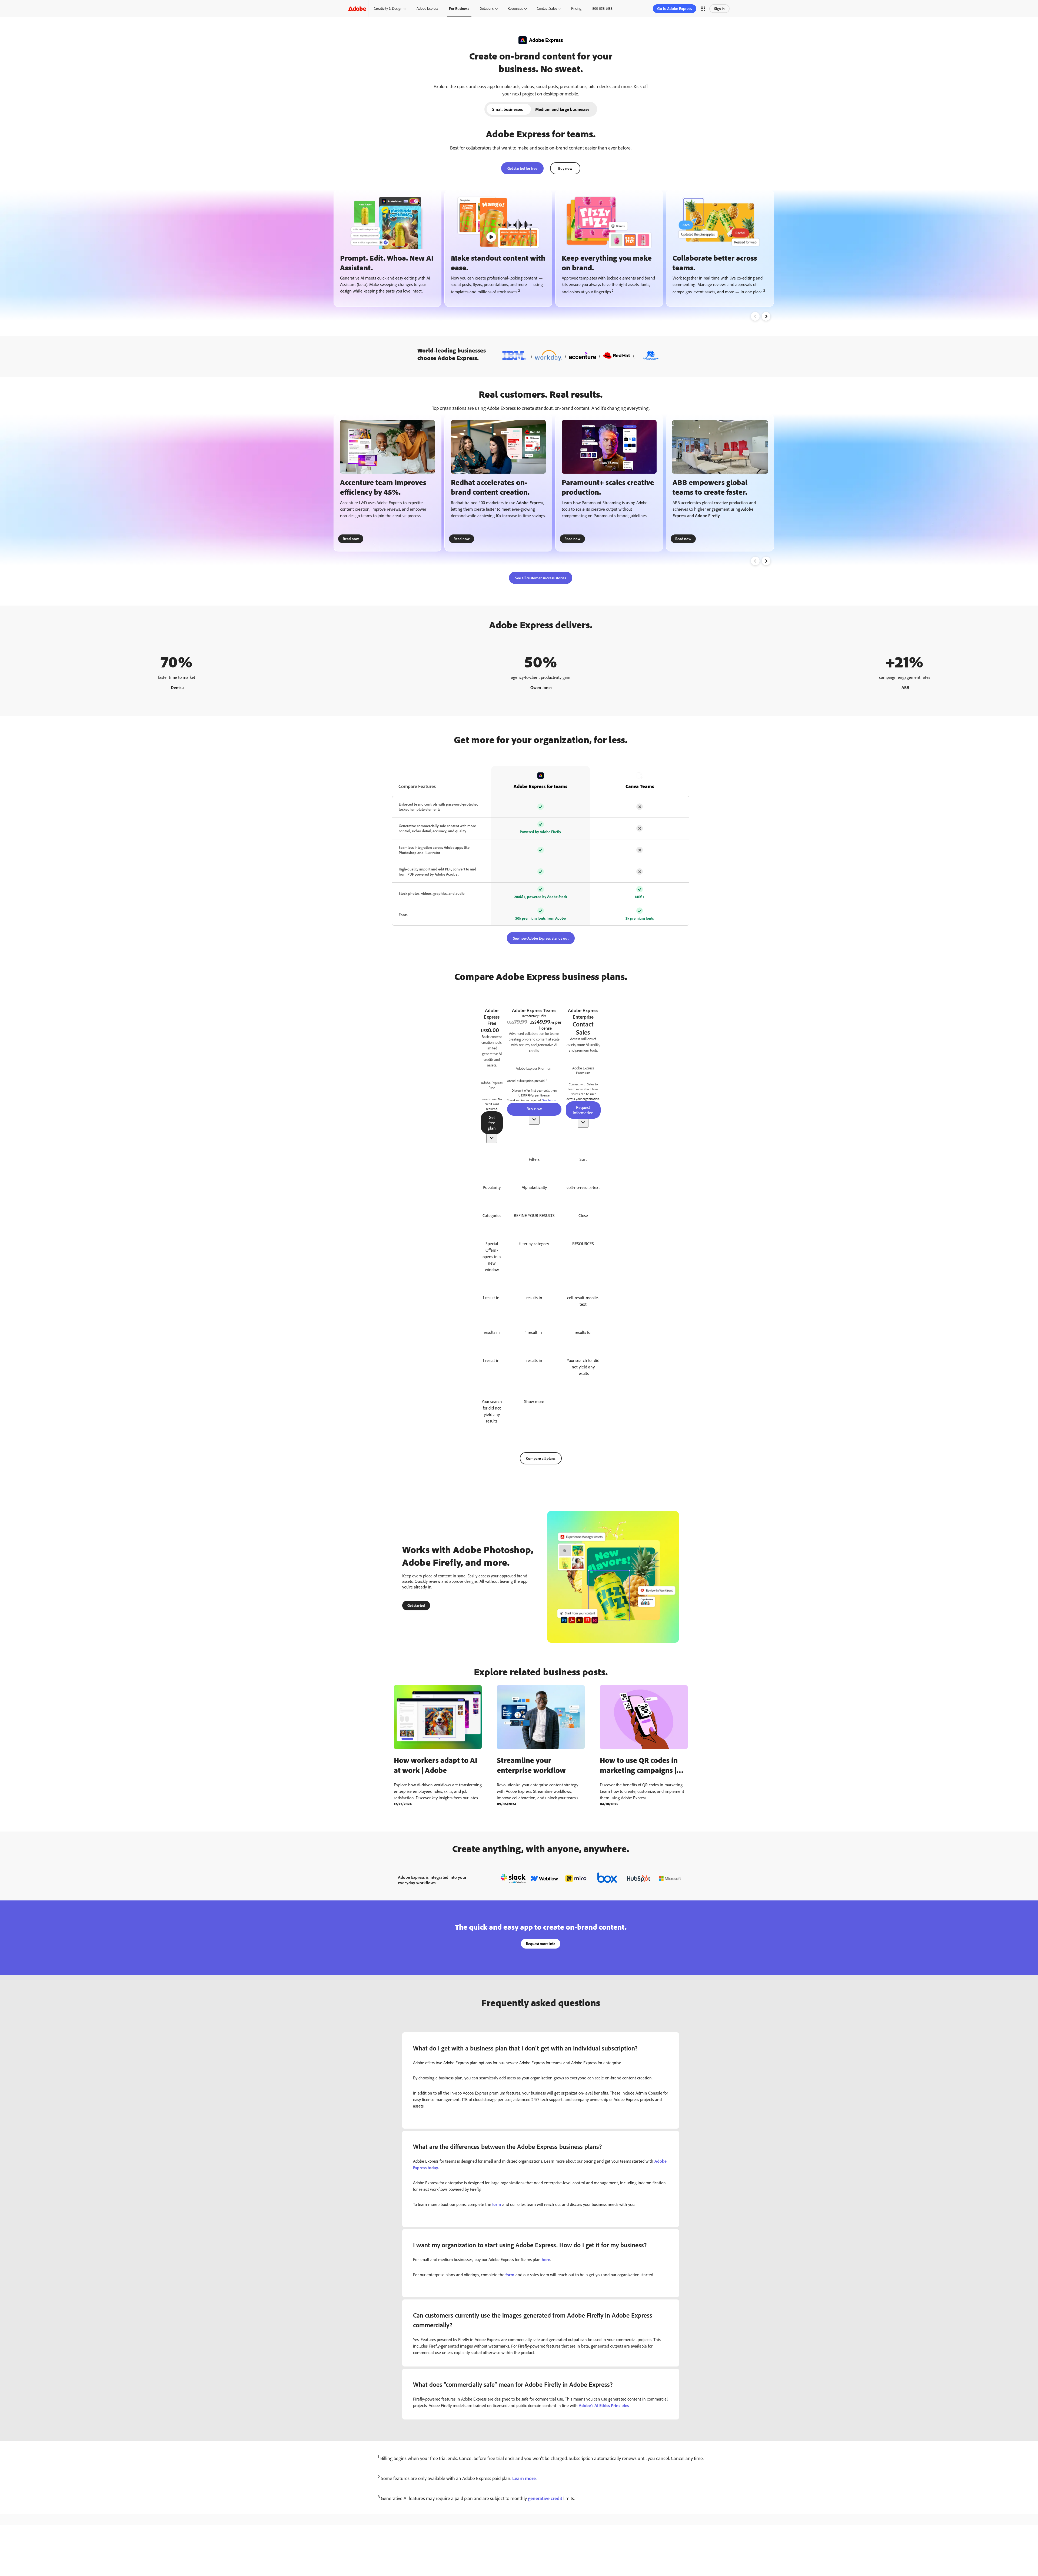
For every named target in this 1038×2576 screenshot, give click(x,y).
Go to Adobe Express (675, 9)
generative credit (545, 2498)
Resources (515, 8)
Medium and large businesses (562, 109)
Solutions (487, 8)
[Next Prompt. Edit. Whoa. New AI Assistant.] (766, 316)
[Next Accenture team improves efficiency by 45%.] (766, 561)
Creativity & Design (388, 8)
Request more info (541, 1944)
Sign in (719, 9)
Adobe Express (427, 8)
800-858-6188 (602, 8)
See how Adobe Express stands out (541, 938)
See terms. (549, 1100)
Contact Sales (547, 8)
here (546, 2259)
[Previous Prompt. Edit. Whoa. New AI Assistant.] (755, 316)
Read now (351, 539)
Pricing (576, 8)
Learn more (524, 2478)
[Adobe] (357, 9)
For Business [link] (459, 9)
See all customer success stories (541, 578)
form (497, 2204)
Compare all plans (541, 1458)
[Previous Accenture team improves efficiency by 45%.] (755, 561)
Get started (416, 1605)
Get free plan (492, 1123)
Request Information (583, 1110)
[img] (492, 1085)
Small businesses (508, 109)
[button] (703, 9)
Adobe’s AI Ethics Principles (604, 2405)
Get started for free (522, 168)
